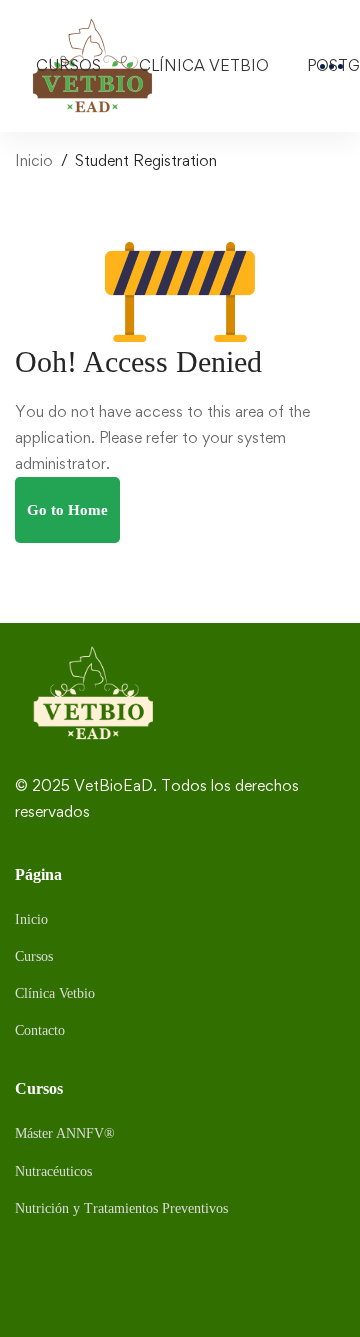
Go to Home (67, 510)
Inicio (34, 160)
